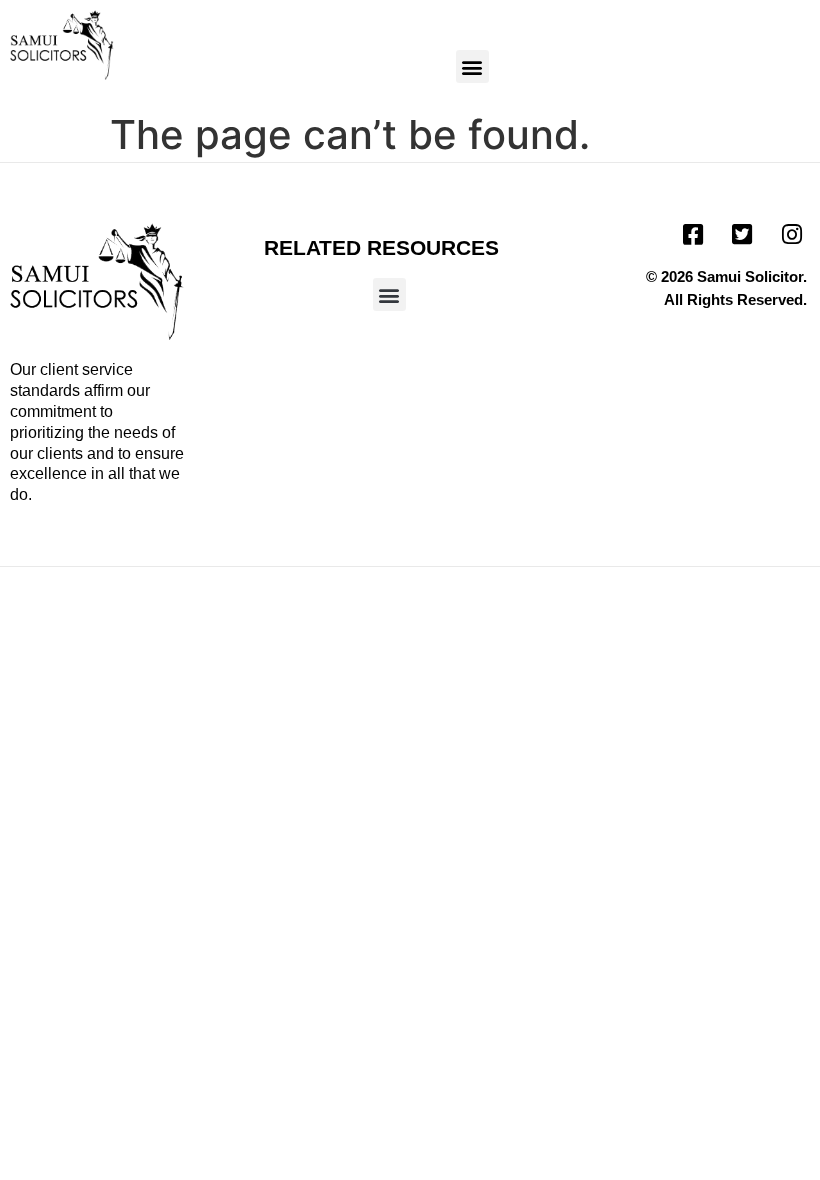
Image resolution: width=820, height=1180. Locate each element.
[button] (472, 66)
